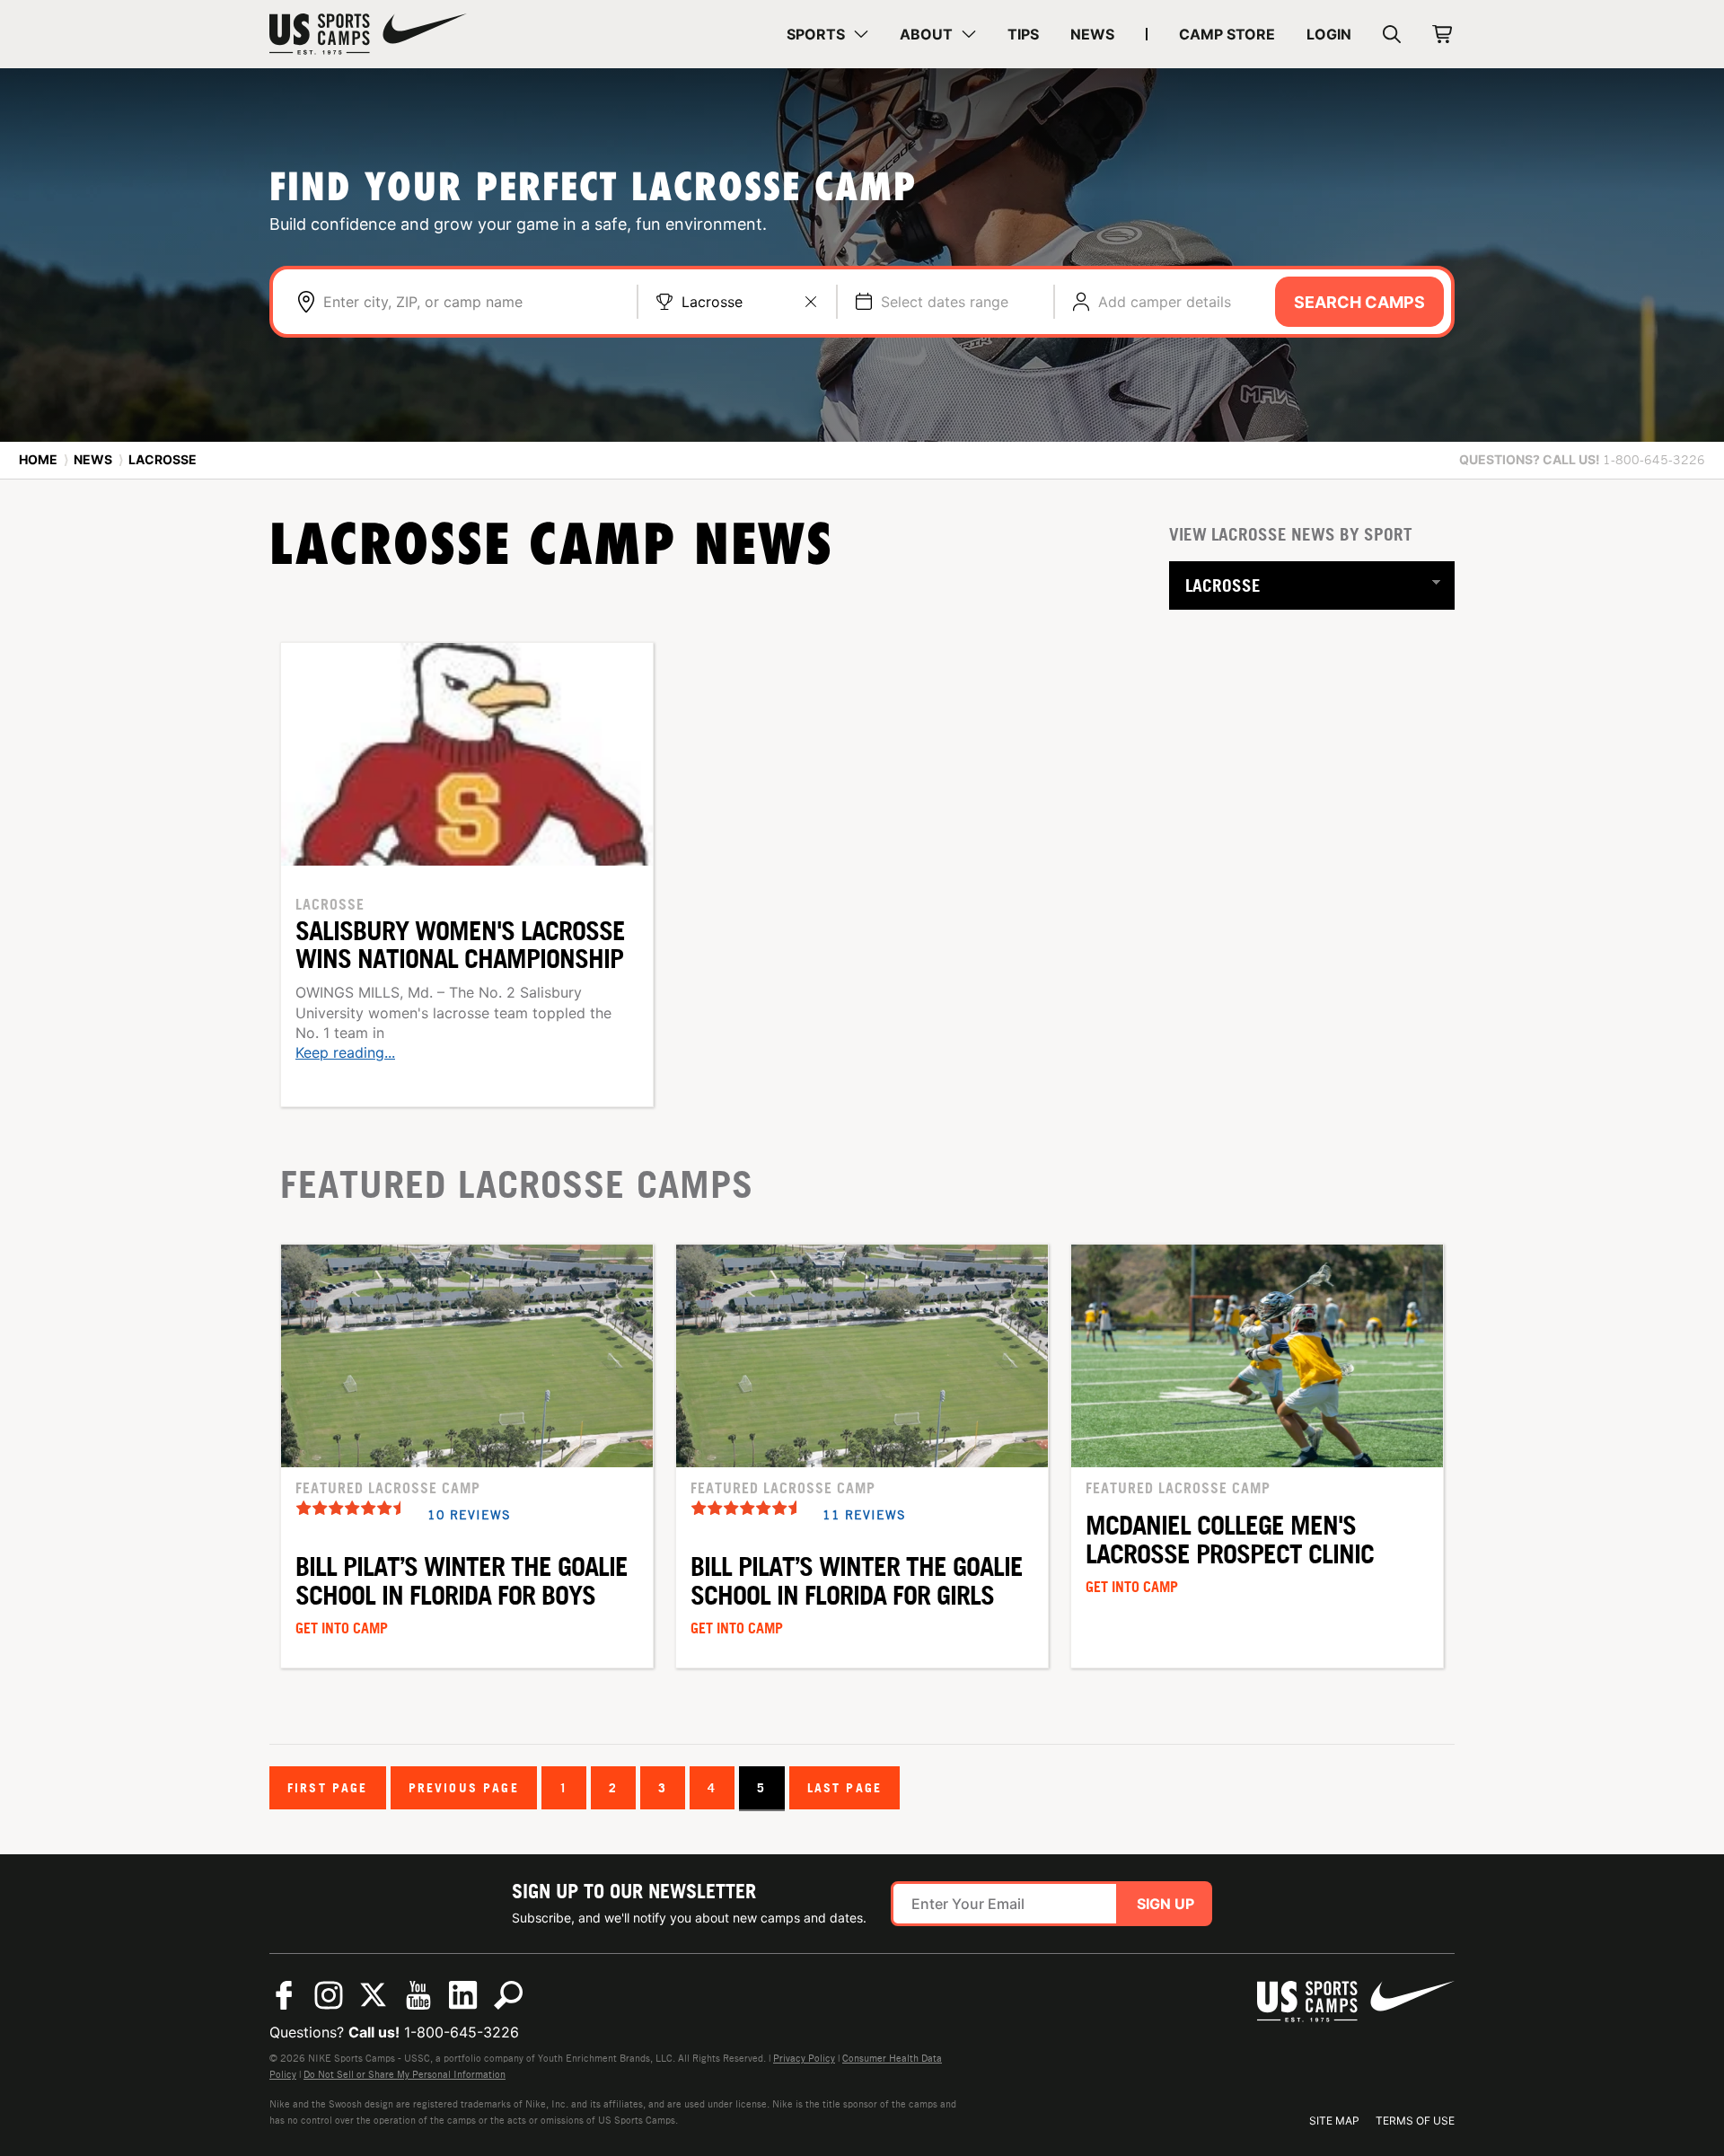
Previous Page (464, 1787)
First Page (328, 1787)
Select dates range (945, 302)
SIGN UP (1165, 1904)
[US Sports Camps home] (368, 34)
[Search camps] (508, 1995)
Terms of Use (1415, 2121)
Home (38, 459)
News (93, 459)
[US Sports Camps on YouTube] (418, 1995)
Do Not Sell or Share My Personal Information (405, 2074)
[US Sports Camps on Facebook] (284, 1995)
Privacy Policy (804, 2058)
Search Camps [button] (1359, 302)
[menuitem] (827, 34)
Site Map (1334, 2121)
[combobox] (471, 302)
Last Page (844, 1787)
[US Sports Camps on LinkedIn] (463, 1995)
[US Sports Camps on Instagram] (329, 1995)
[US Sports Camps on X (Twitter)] (374, 1995)
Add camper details (1165, 302)
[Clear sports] (811, 302)
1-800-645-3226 (462, 2032)
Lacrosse (712, 302)
